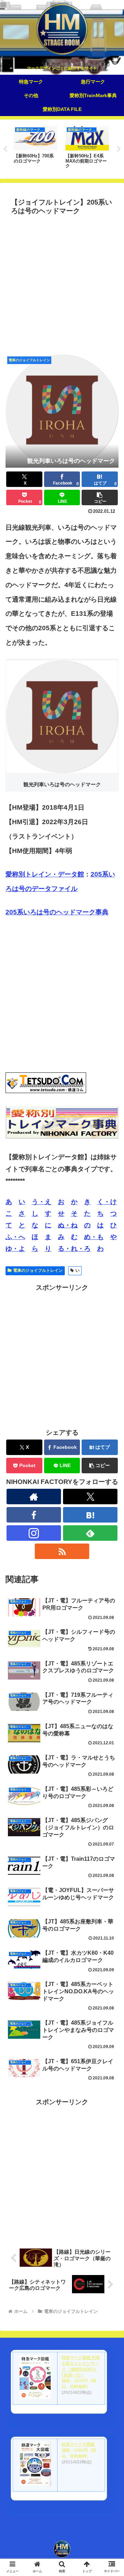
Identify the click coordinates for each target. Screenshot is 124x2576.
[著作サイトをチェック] (34, 1497)
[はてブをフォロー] (90, 1515)
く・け (107, 1202)
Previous (5, 149)
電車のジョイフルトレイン (38, 1270)
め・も (94, 1237)
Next (119, 149)
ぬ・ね (68, 1225)
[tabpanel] (35, 148)
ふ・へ (15, 1237)
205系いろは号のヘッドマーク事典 (57, 912)
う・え (42, 1202)
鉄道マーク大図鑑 (78, 2444)
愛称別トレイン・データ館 (45, 874)
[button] (100, 497)
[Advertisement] (62, 283)
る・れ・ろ (74, 1249)
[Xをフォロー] (90, 1497)
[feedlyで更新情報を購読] (90, 1533)
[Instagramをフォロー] (34, 1533)
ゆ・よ (15, 1249)
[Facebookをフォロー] (34, 1515)
